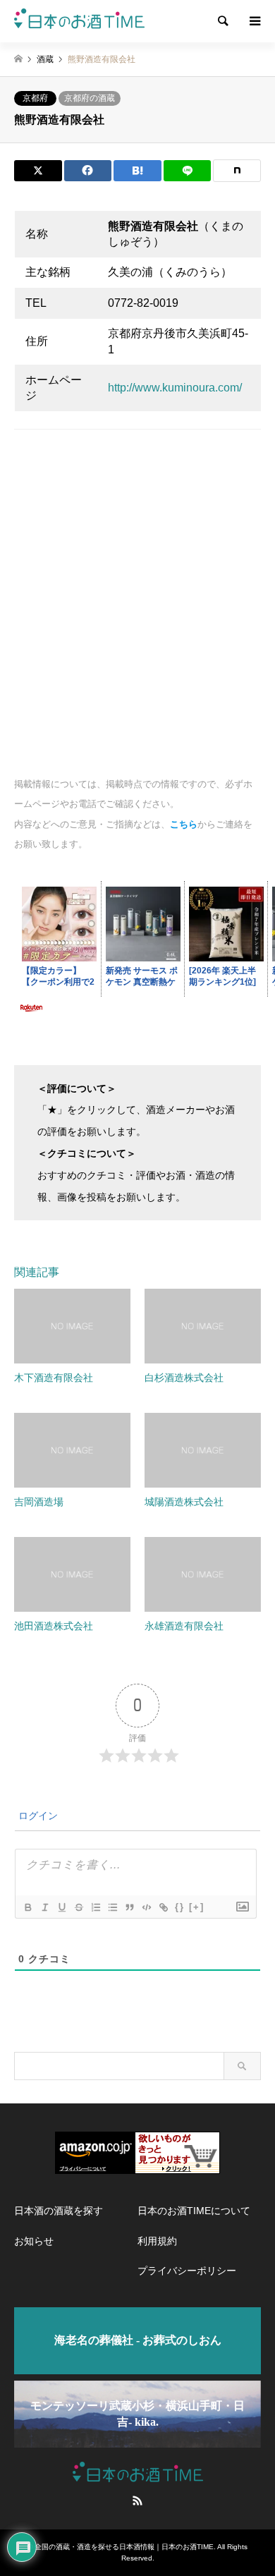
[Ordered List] (95, 1907)
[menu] (254, 21)
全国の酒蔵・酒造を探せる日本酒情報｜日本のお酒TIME (124, 2547)
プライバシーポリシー (187, 2271)
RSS (137, 2501)
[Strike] (78, 1907)
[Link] (163, 1907)
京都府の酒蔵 (90, 98)
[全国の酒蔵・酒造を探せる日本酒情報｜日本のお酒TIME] (79, 21)
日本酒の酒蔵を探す (59, 2211)
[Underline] (61, 1907)
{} (180, 1907)
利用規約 (157, 2241)
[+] (197, 1907)
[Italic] (44, 1907)
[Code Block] (146, 1907)
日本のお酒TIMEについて (194, 2211)
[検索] (222, 21)
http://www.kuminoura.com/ (175, 388)
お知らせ (34, 2241)
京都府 (35, 98)
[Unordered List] (112, 1907)
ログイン (37, 1816)
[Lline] (188, 171)
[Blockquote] (129, 1907)
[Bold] (28, 1907)
